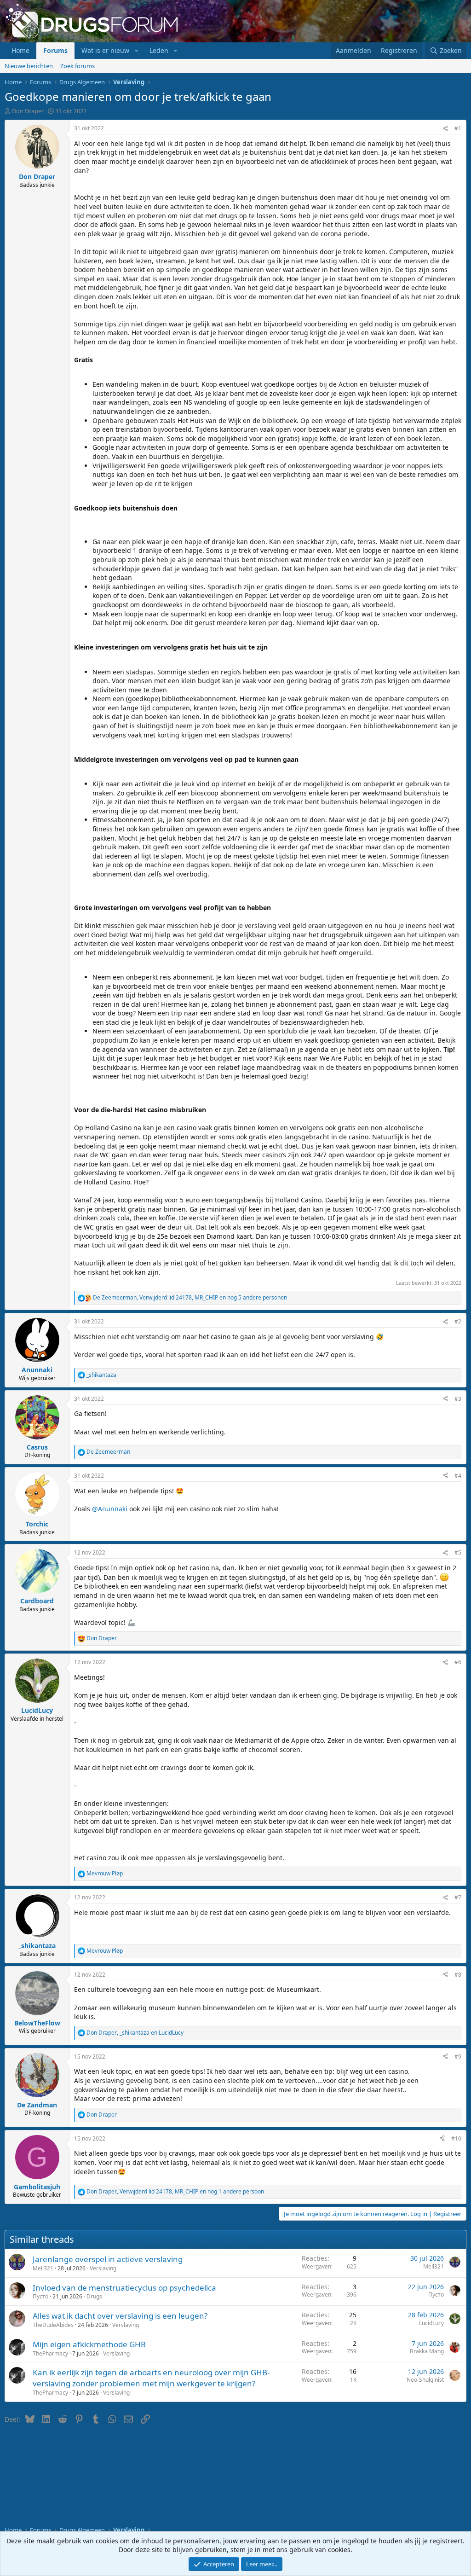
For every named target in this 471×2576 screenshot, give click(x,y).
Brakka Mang (427, 2351)
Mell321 (43, 2268)
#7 (458, 1897)
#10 (456, 2138)
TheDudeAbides (53, 2325)
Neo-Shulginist (425, 2380)
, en (135, 2033)
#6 (458, 1662)
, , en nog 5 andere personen (190, 1298)
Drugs (94, 2296)
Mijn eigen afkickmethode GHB (89, 2344)
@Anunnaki (110, 1509)
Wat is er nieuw (105, 50)
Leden (159, 50)
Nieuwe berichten (29, 66)
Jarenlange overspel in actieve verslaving (108, 2259)
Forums (55, 50)
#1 (458, 128)
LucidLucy (431, 2323)
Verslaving (103, 2268)
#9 (458, 2057)
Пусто (40, 2296)
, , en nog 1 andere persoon (175, 2192)
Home (20, 50)
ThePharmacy (50, 2353)
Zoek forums (78, 66)
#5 (458, 1552)
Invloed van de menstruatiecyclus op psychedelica (124, 2288)
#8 (458, 1975)
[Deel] (445, 129)
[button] (136, 51)
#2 (458, 1321)
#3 (458, 1399)
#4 (458, 1476)
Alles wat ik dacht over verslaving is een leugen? (120, 2316)
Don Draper (28, 111)
